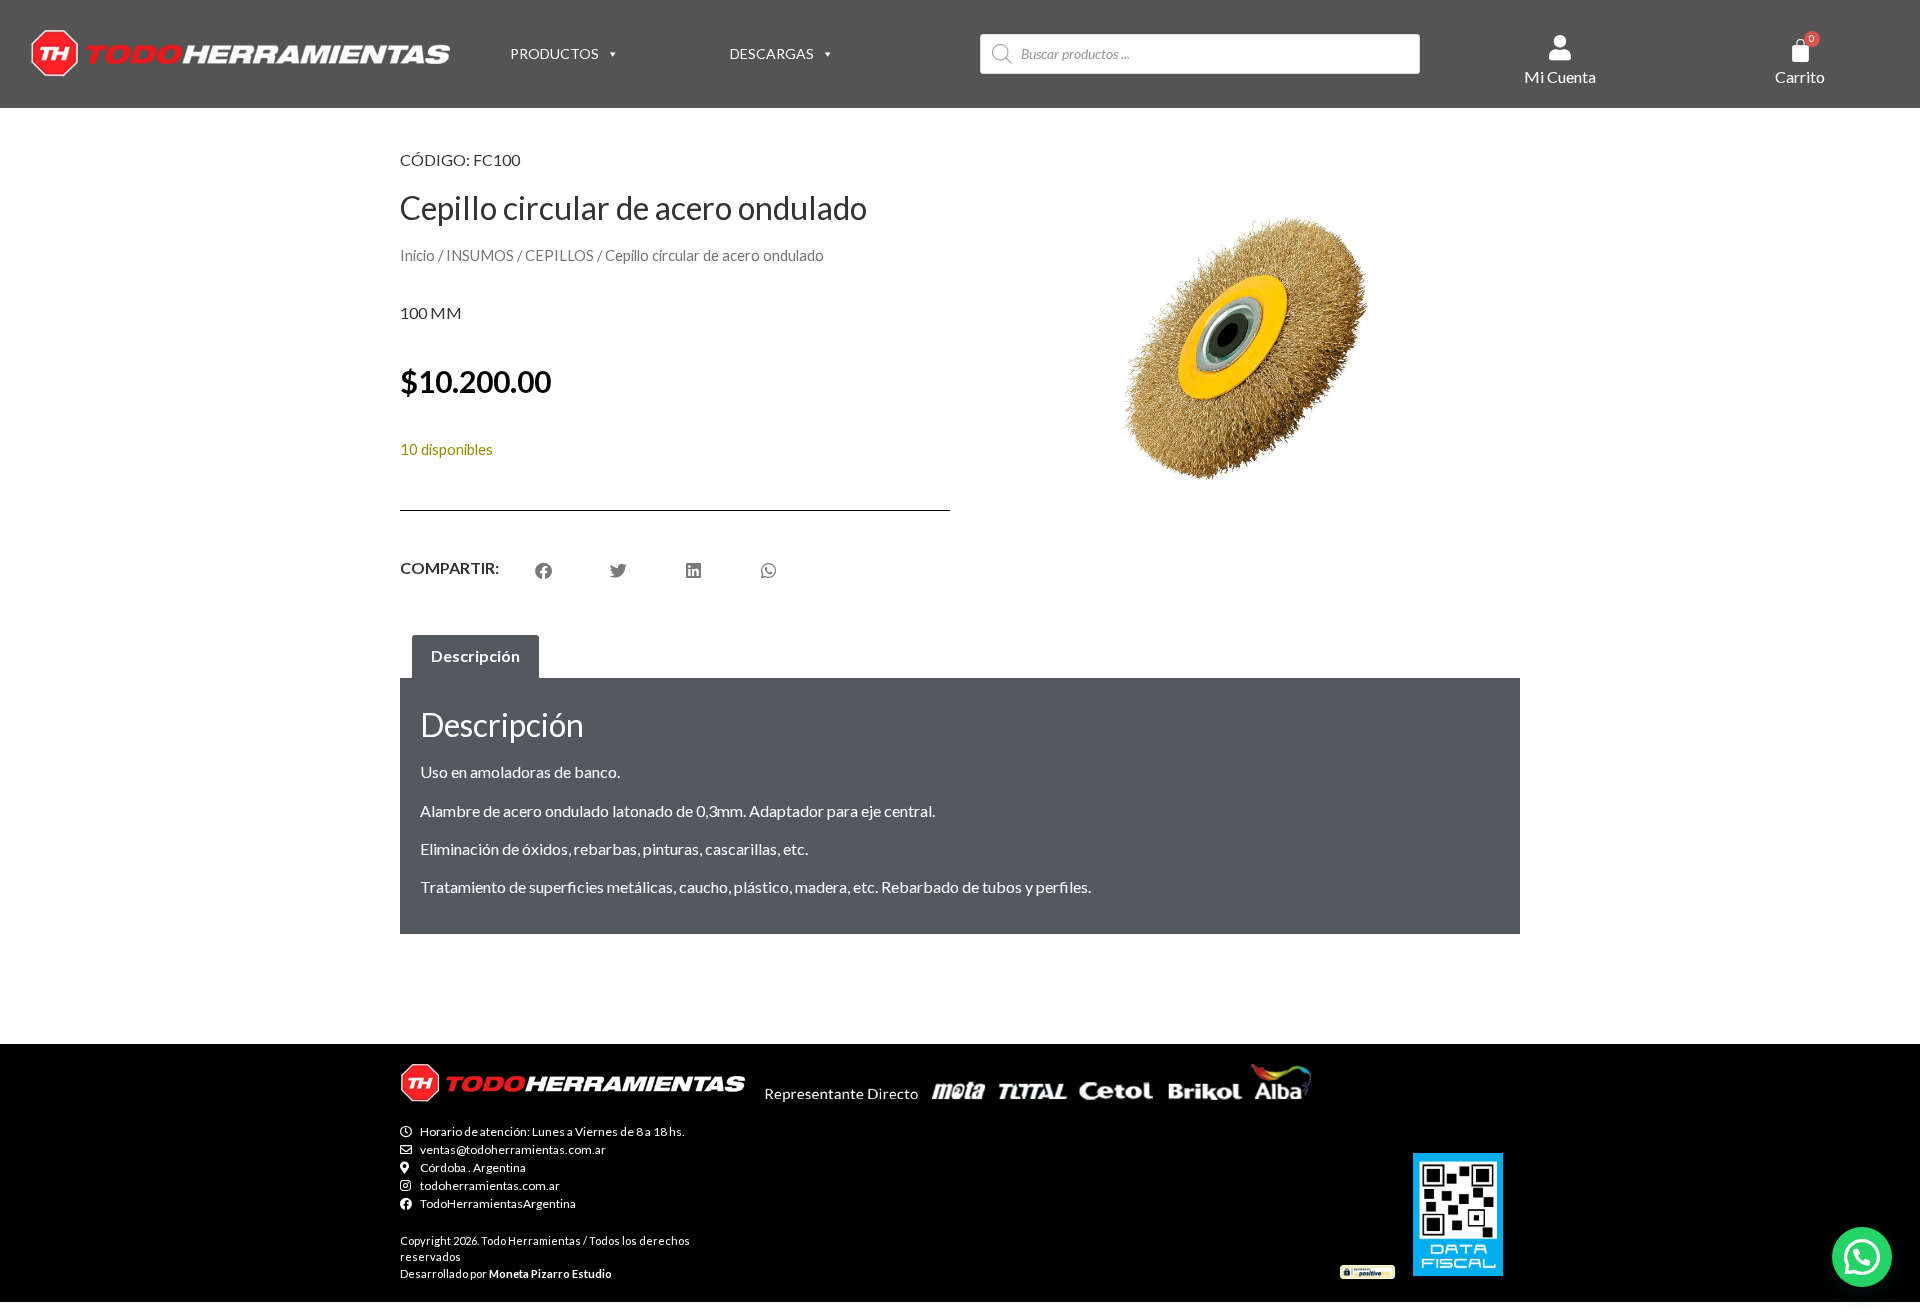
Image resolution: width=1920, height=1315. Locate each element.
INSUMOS (480, 255)
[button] (1862, 1257)
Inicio (417, 255)
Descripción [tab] (475, 655)
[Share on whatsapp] (768, 570)
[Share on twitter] (618, 570)
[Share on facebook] (543, 570)
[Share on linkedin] (693, 570)
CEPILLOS (559, 255)
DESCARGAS (772, 53)
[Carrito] (1800, 50)
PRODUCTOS (554, 53)
